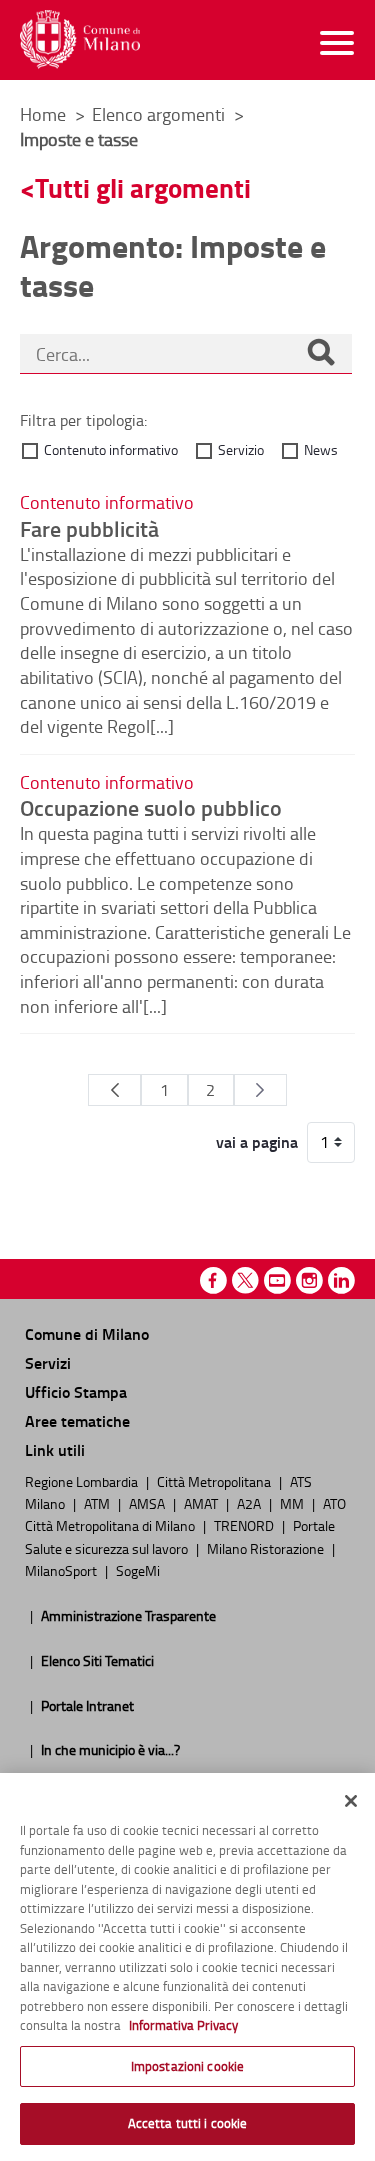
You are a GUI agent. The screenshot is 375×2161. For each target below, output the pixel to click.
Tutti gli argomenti (143, 187)
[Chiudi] (351, 1801)
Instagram (309, 1280)
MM (293, 1503)
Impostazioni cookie (187, 2066)
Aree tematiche (77, 1420)
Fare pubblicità (89, 528)
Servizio (241, 449)
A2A (250, 1503)
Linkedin (341, 1280)
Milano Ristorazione (267, 1548)
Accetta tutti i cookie (188, 2123)
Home (43, 114)
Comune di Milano (87, 1333)
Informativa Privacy (183, 2025)
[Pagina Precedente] (114, 1090)
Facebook (213, 1280)
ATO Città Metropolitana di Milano (185, 1514)
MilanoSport (62, 1570)
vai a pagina (257, 1142)
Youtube (277, 1280)
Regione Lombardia (83, 1481)
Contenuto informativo (111, 449)
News (321, 449)
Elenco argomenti (160, 114)
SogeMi (138, 1570)
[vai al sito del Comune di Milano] (80, 39)
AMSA (148, 1503)
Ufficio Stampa (76, 1391)
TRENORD (245, 1525)
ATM (98, 1503)
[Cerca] (321, 354)
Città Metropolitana (215, 1481)
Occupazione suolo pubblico (151, 807)
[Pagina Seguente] (260, 1090)
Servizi (48, 1362)
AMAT (202, 1503)
